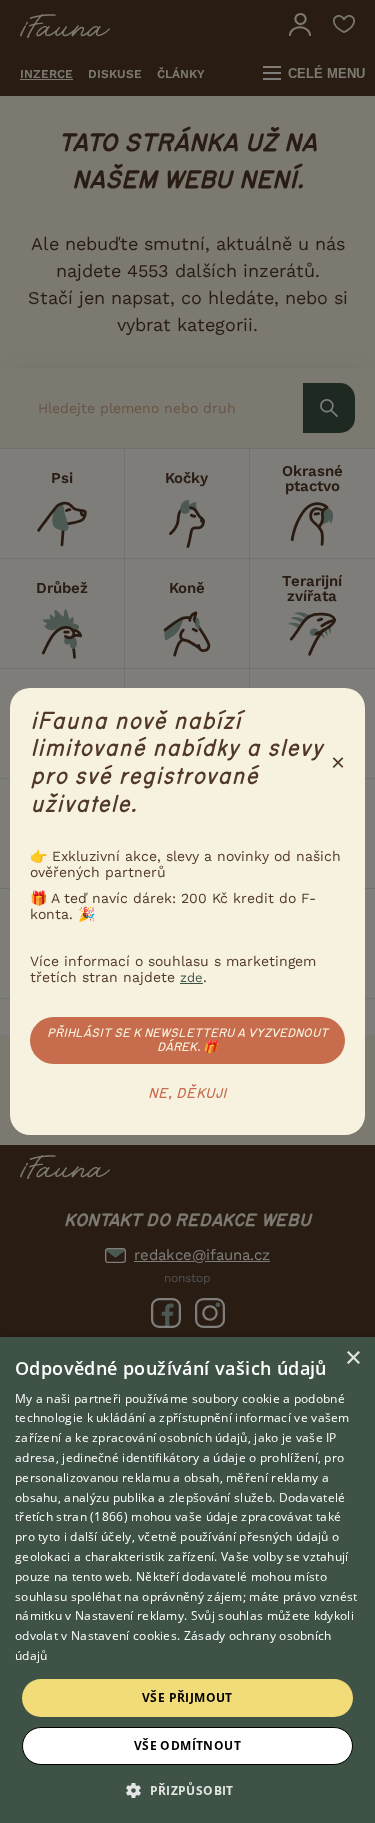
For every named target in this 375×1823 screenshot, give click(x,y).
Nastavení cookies (124, 1635)
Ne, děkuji (187, 1094)
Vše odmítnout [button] (187, 1745)
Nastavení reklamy (129, 1615)
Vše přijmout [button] (187, 1697)
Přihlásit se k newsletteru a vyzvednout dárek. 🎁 (187, 1040)
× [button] (352, 1358)
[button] (187, 1789)
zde (191, 977)
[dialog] (187, 1580)
